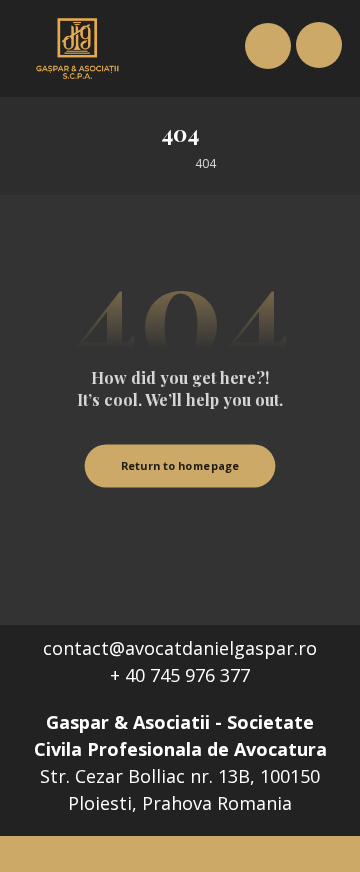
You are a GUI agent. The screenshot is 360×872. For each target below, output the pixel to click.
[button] (319, 45)
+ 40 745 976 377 (180, 675)
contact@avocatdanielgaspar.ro (180, 648)
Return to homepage (180, 465)
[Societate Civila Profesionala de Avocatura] (78, 48)
